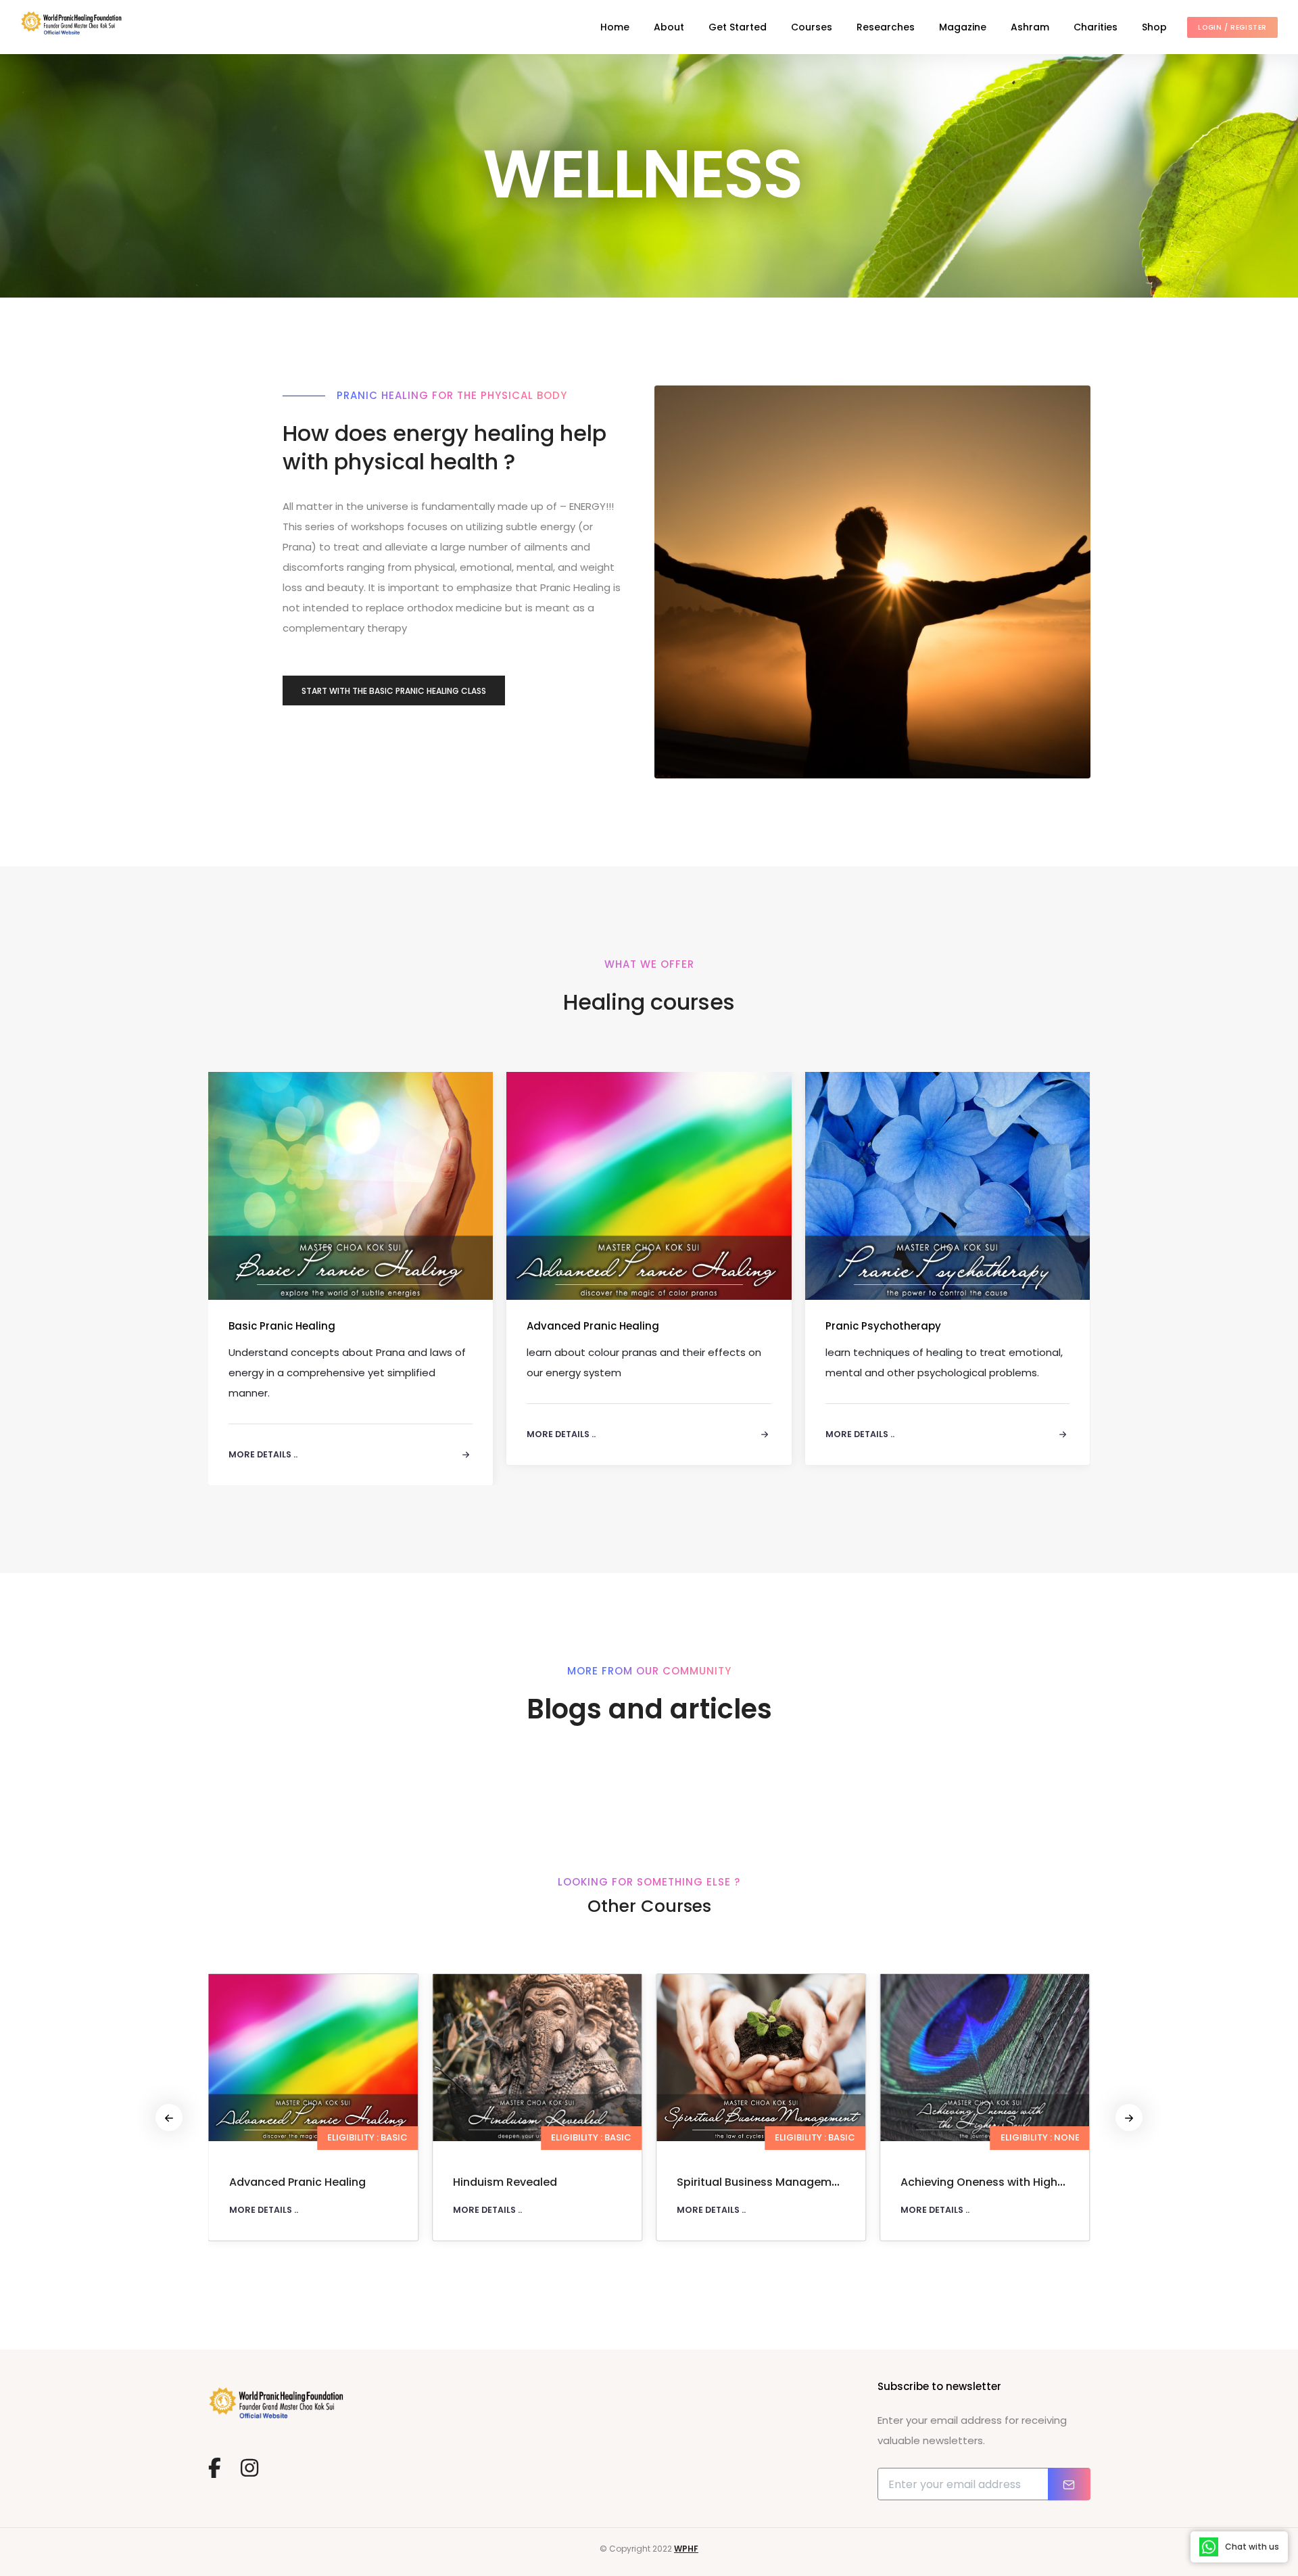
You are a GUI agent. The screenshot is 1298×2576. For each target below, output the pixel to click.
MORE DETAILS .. (264, 2210)
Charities (1096, 27)
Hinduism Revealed (281, 2182)
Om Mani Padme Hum (959, 2182)
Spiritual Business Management (539, 2182)
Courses (812, 27)
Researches (886, 27)
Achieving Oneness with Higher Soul (774, 2182)
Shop (1154, 27)
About (669, 27)
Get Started (738, 27)
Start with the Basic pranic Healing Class (394, 691)
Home (615, 27)
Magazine (963, 27)
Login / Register (1232, 27)
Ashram (1030, 27)
